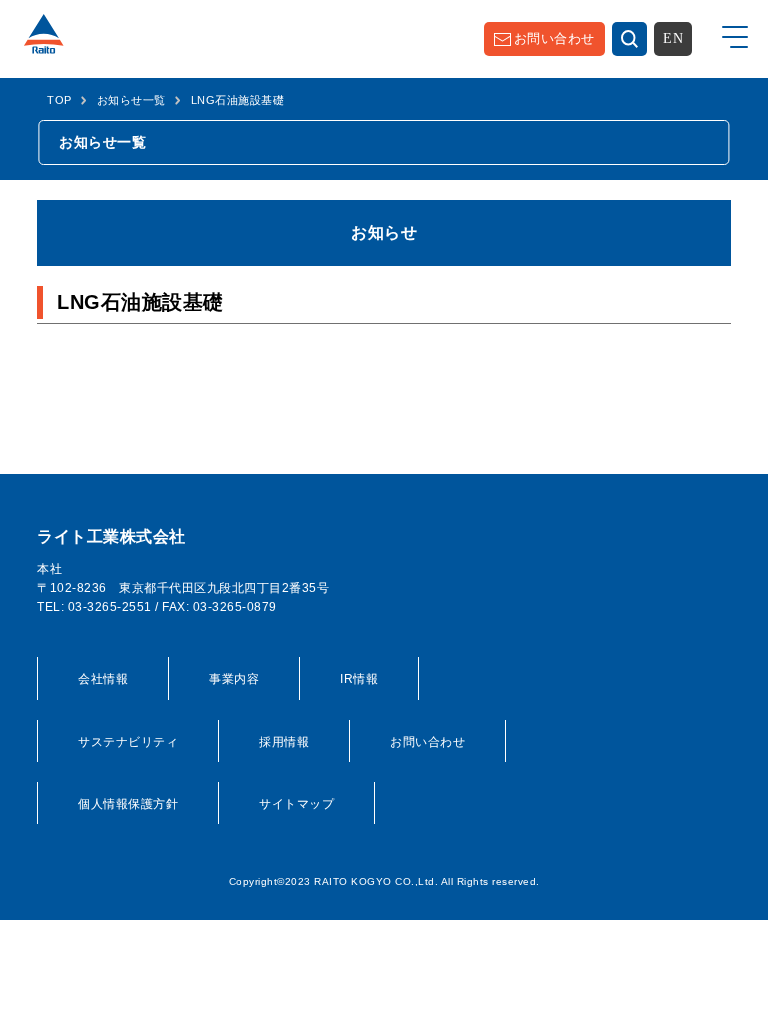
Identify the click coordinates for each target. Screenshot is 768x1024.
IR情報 (359, 679)
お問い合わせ (554, 38)
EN (673, 38)
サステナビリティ (128, 742)
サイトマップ (296, 804)
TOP (59, 100)
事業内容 (234, 679)
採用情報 (284, 742)
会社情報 (103, 679)
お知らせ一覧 (131, 100)
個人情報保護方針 (128, 804)
